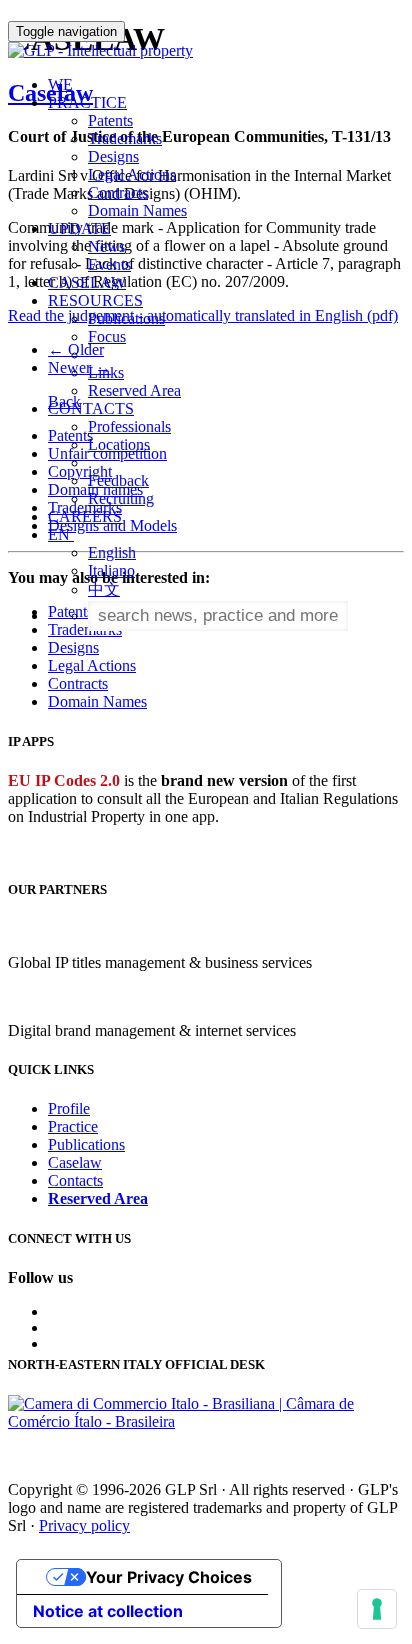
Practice (73, 1126)
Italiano (111, 570)
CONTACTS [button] (91, 408)
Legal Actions (132, 174)
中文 (104, 589)
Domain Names (137, 210)
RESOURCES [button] (95, 300)
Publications (126, 318)
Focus (107, 336)
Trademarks (125, 138)
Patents (110, 120)
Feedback (118, 480)
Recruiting (121, 498)
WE (60, 84)
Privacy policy (84, 1525)
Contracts (118, 192)
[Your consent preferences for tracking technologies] (377, 1609)
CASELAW (87, 282)
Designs (113, 156)
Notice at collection (108, 1611)
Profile (69, 1108)
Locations (119, 444)
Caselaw (75, 1162)
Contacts (75, 1180)
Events (109, 264)
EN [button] (61, 534)
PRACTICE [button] (87, 102)
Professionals (129, 426)
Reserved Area (134, 390)
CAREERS (85, 516)
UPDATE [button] (79, 228)
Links (106, 372)
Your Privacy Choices (169, 1577)
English (112, 552)
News (106, 246)
